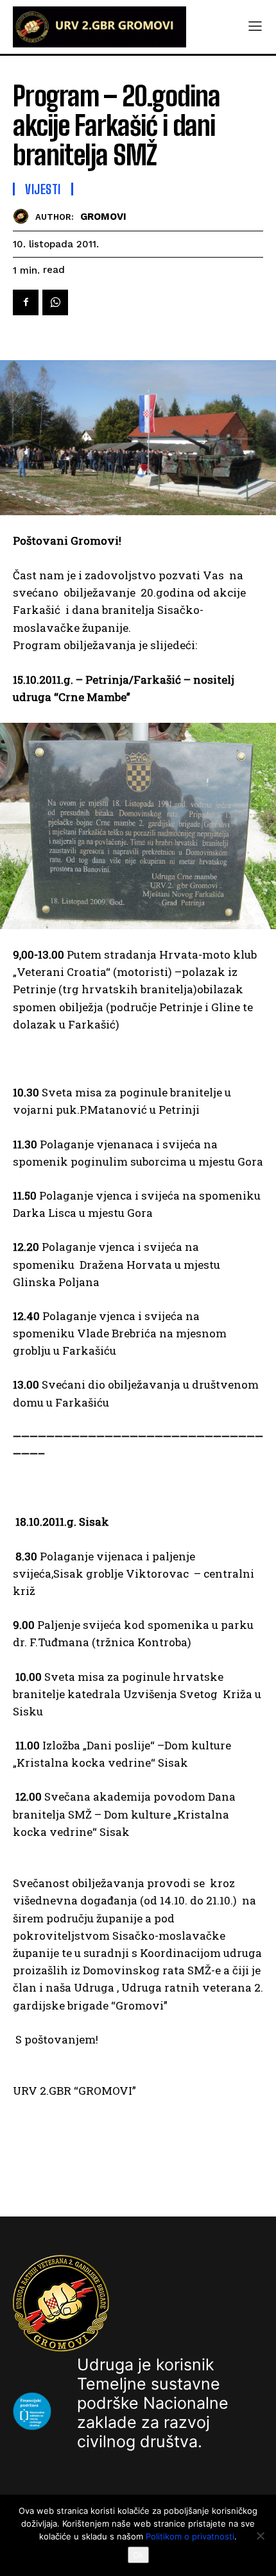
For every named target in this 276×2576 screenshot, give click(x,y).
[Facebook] (26, 302)
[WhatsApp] (55, 302)
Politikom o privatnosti (190, 2536)
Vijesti (43, 189)
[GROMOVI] (24, 216)
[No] (260, 2536)
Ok (138, 2555)
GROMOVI (103, 217)
